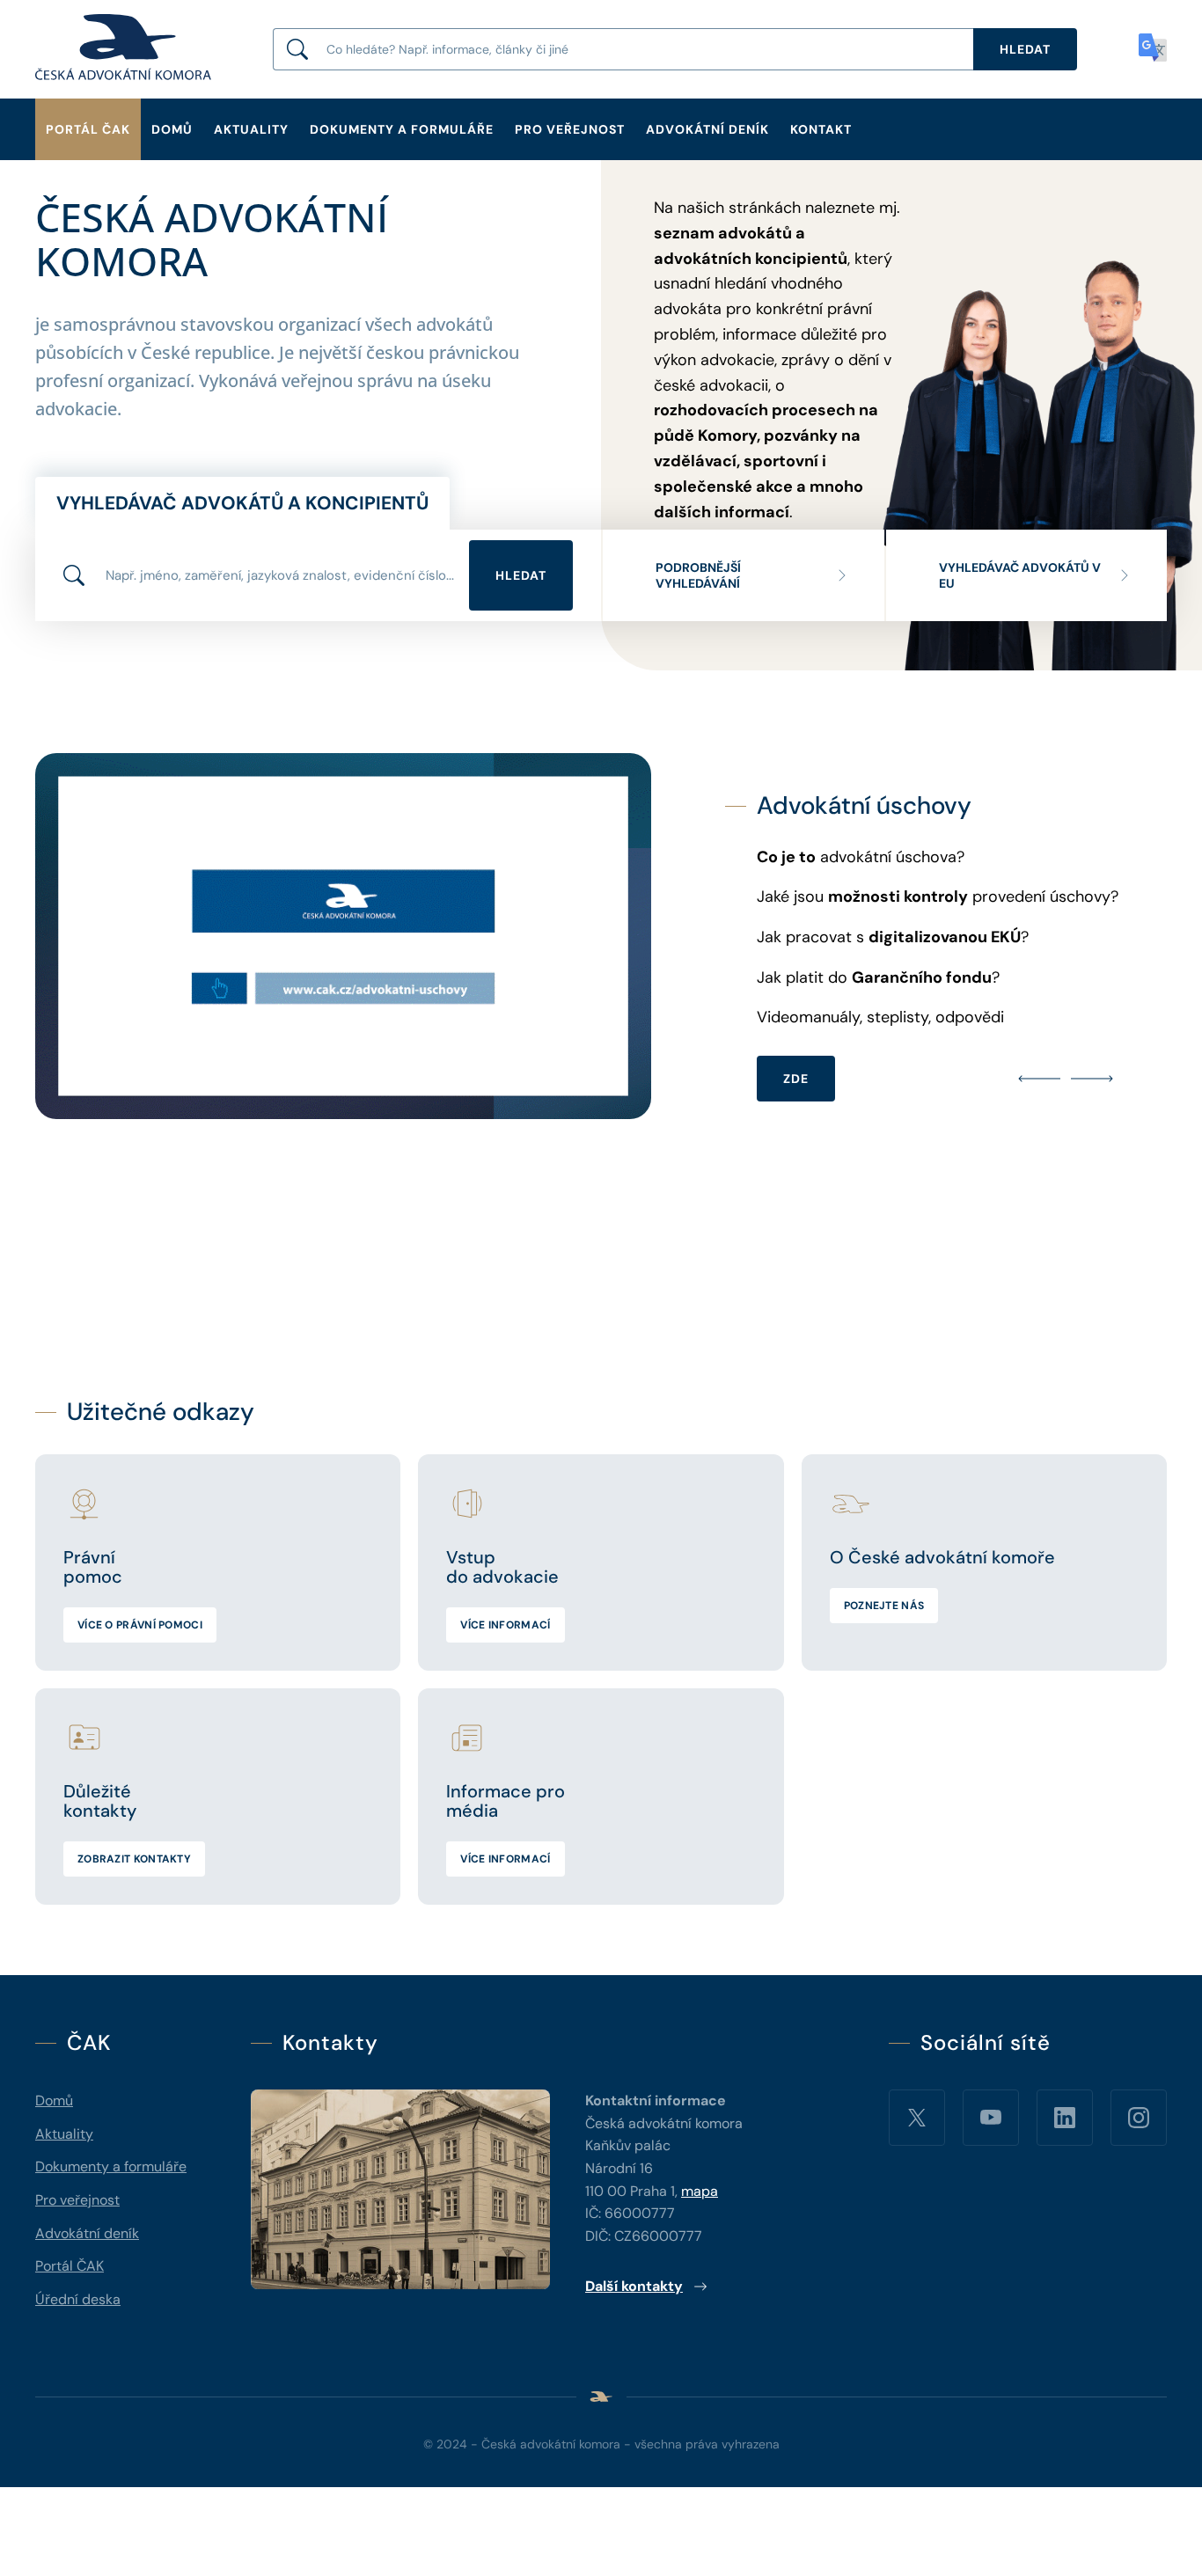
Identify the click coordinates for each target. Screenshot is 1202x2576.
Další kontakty (634, 2286)
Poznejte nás (884, 1606)
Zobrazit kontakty (134, 1859)
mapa (700, 2191)
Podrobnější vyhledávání (698, 575)
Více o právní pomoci (140, 1625)
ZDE (1078, 1082)
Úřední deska (78, 2299)
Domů (172, 129)
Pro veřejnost (570, 129)
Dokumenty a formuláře (402, 129)
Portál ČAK (88, 129)
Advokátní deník (707, 129)
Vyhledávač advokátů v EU (1020, 575)
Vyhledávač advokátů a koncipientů (242, 503)
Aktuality (251, 129)
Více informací (505, 1625)
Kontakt (821, 129)
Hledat (521, 575)
